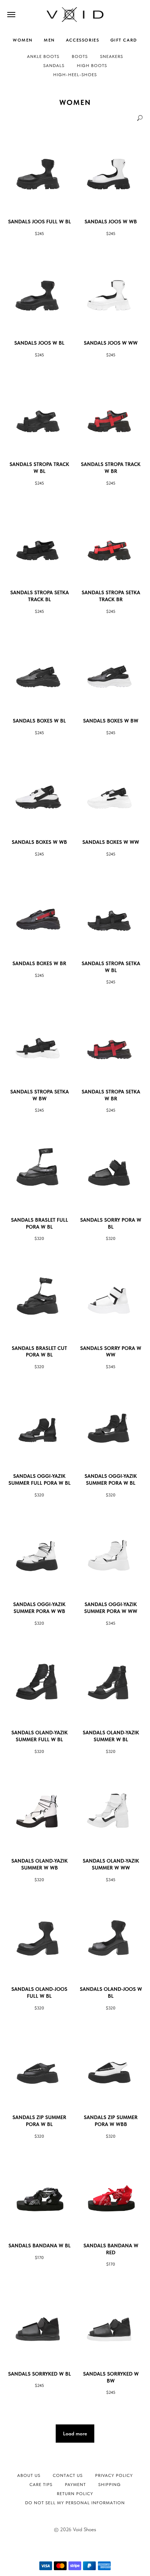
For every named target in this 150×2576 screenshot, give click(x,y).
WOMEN (23, 40)
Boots (80, 56)
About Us (29, 2475)
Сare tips (41, 2485)
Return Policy (75, 2494)
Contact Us (68, 2475)
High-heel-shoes (75, 75)
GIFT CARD (124, 40)
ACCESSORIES (83, 40)
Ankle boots (43, 56)
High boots (92, 66)
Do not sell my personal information (75, 2503)
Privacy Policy (114, 2475)
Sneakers (112, 56)
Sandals (54, 66)
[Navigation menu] (11, 15)
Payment (75, 2485)
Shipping (110, 2485)
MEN (49, 40)
